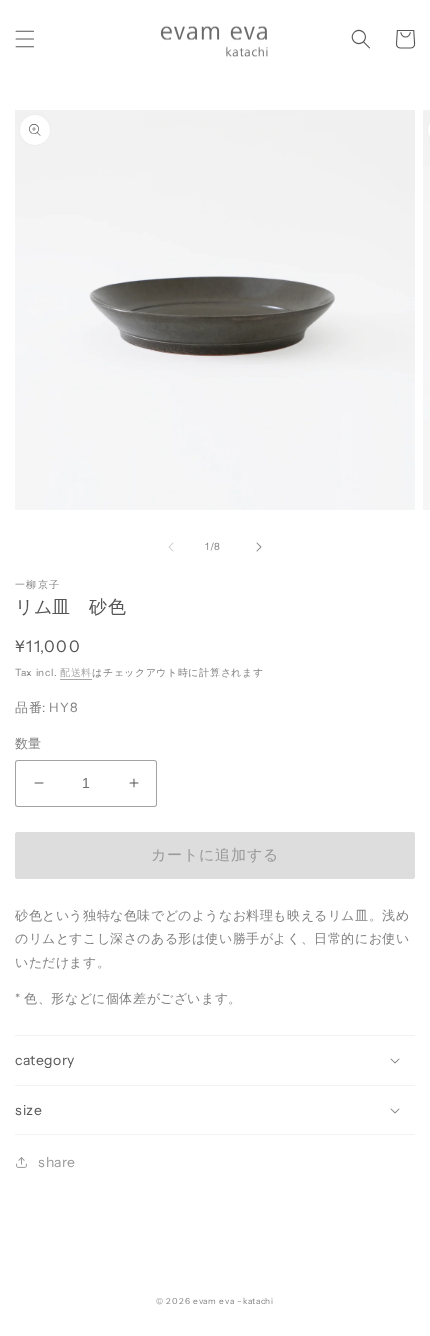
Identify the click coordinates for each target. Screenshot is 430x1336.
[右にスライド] (259, 547)
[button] (25, 39)
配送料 (76, 672)
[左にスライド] (171, 547)
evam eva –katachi (233, 1301)
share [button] (57, 1162)
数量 (28, 743)
